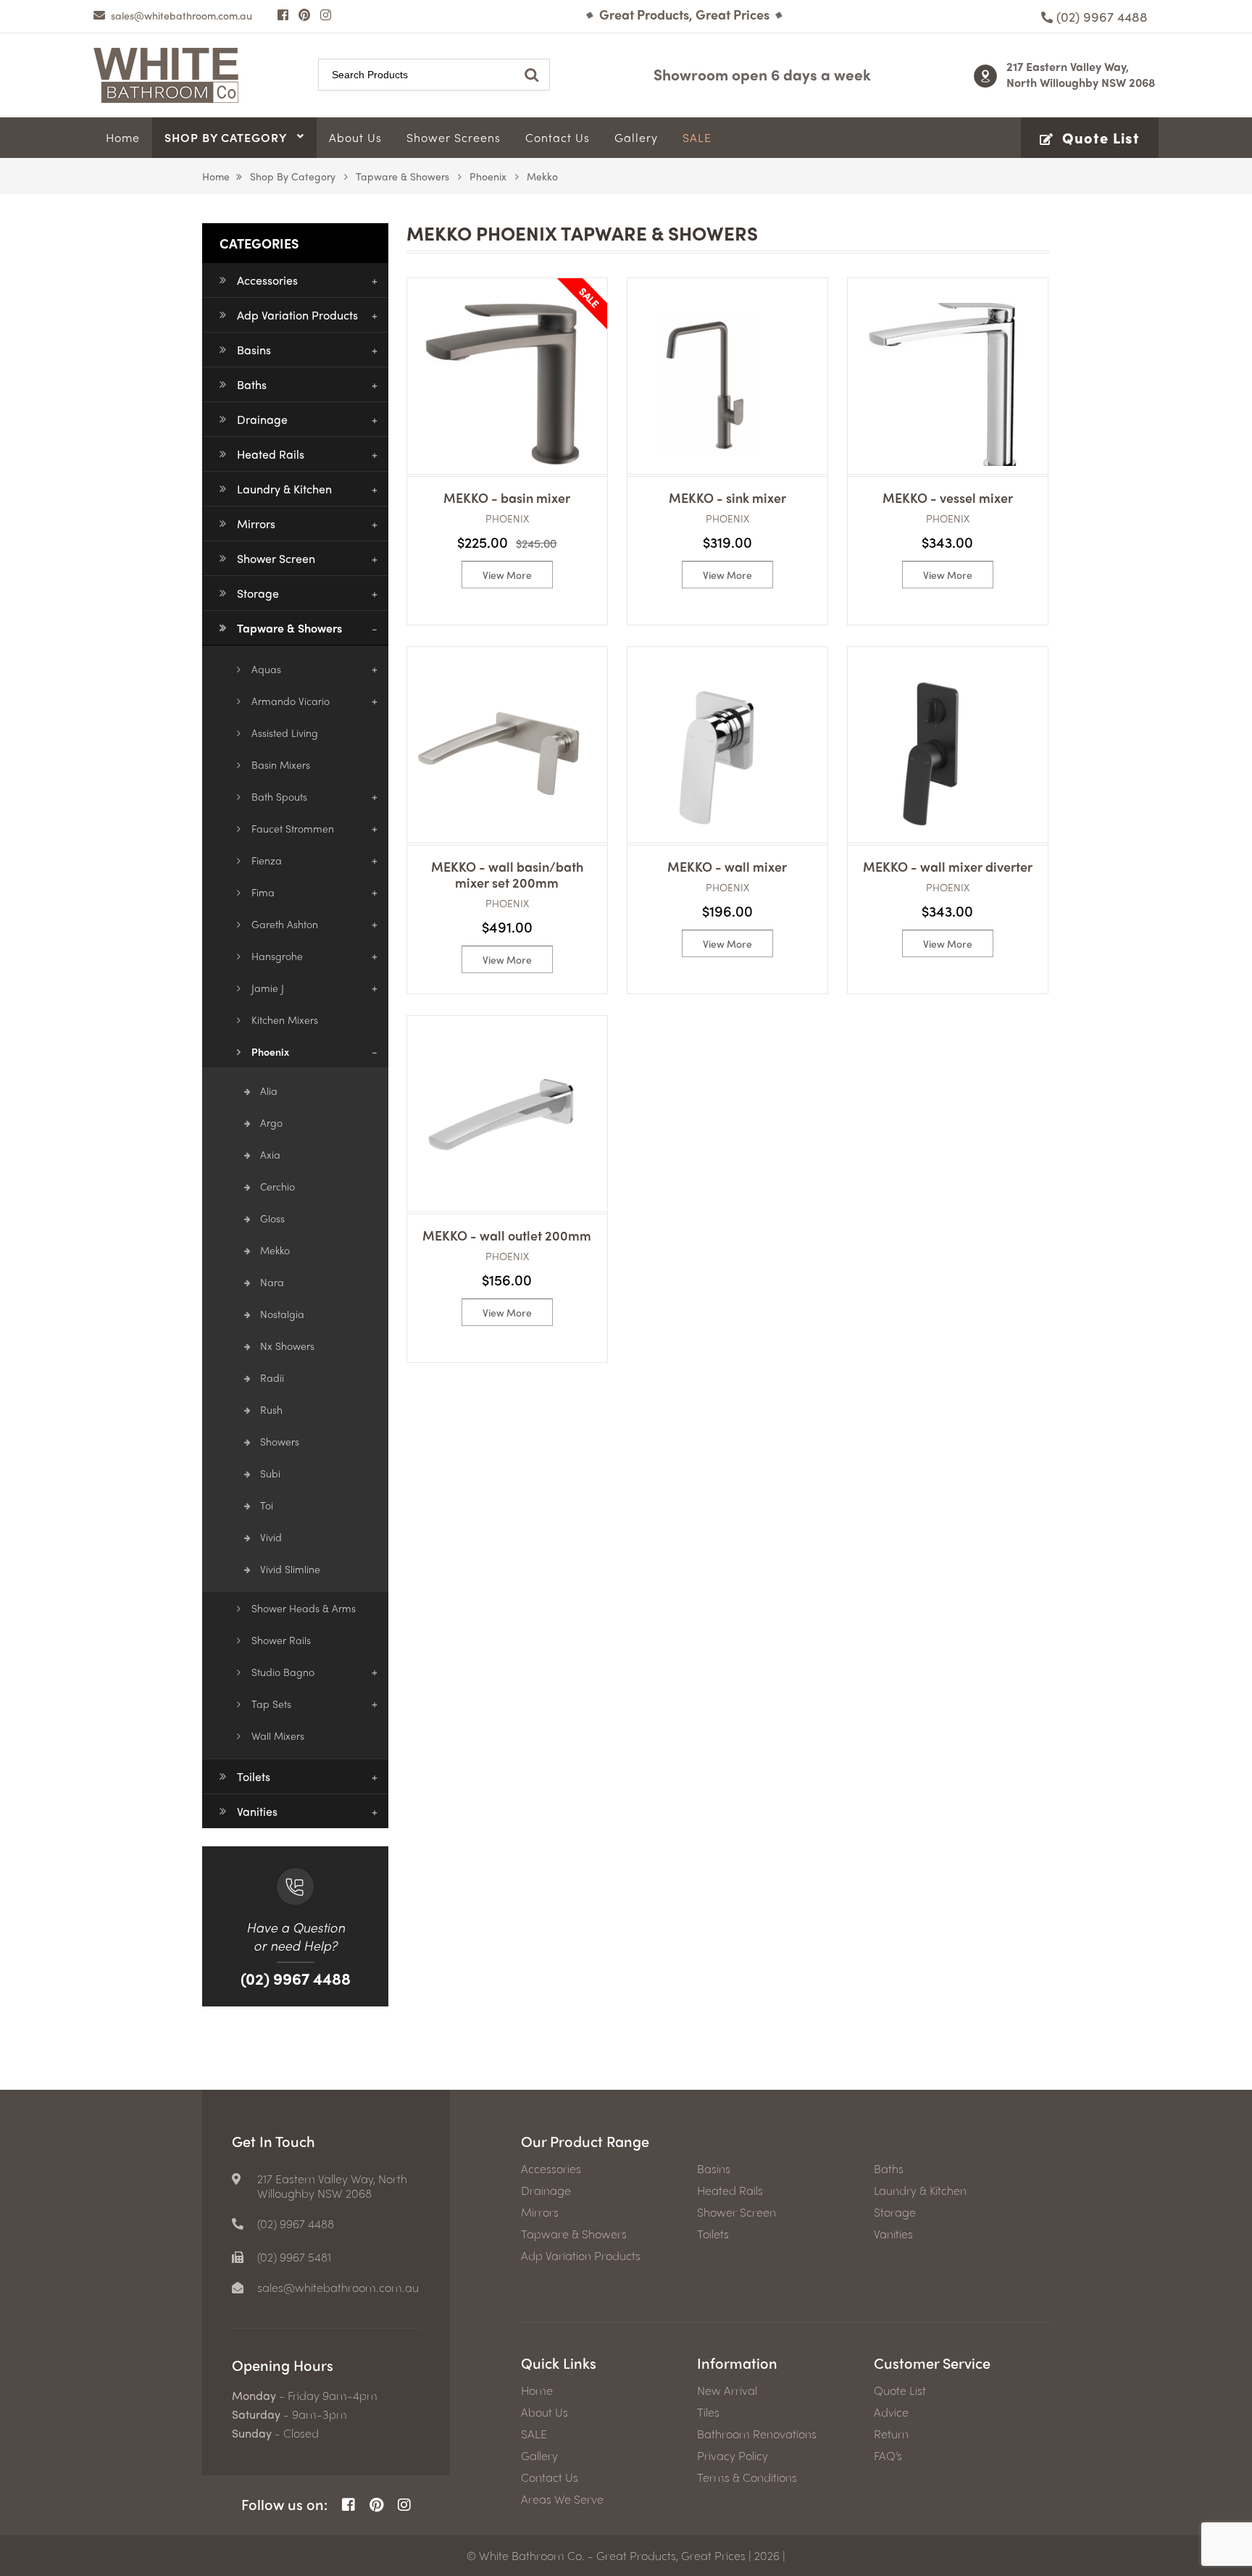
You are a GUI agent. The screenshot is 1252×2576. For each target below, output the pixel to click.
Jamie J (268, 988)
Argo (271, 1122)
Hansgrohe (277, 956)
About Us (544, 2412)
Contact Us (550, 2477)
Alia (269, 1091)
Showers (280, 1441)
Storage (258, 593)
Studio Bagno (283, 1672)
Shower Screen (276, 558)
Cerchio (277, 1186)
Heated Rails (271, 454)
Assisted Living (285, 733)
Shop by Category (293, 176)
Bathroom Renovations (757, 2434)
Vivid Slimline (290, 1569)
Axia (270, 1154)
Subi (270, 1473)
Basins (254, 350)
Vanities (257, 1811)
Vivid (271, 1537)
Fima (263, 892)
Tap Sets (271, 1704)
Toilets (254, 1776)
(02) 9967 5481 (294, 2257)
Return (891, 2434)
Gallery (539, 2456)
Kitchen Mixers (285, 1020)
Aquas (266, 669)
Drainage (262, 419)
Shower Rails (281, 1640)
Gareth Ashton (285, 924)
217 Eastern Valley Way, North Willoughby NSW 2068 (1081, 74)
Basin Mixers (281, 764)
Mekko (275, 1250)
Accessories (267, 280)
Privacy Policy (733, 2456)
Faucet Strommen (293, 828)
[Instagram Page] (326, 14)
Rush (271, 1409)
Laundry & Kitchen (284, 489)
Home (216, 176)
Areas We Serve (562, 2499)
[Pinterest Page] (304, 14)
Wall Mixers (278, 1735)
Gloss (272, 1218)
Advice (891, 2412)
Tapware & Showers (402, 176)
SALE (534, 2434)
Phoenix (488, 176)
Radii (272, 1377)
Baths (252, 384)
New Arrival (727, 2390)
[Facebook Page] (283, 14)
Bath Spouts (279, 796)
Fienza (267, 860)
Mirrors (256, 524)
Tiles (708, 2412)
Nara (272, 1282)
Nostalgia (282, 1314)
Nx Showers (287, 1346)
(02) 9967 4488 (296, 1978)
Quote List (900, 2390)
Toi (267, 1505)
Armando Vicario (291, 701)
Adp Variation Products (297, 315)
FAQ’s (888, 2456)
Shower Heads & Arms (304, 1608)
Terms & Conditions (747, 2477)
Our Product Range (585, 2141)
